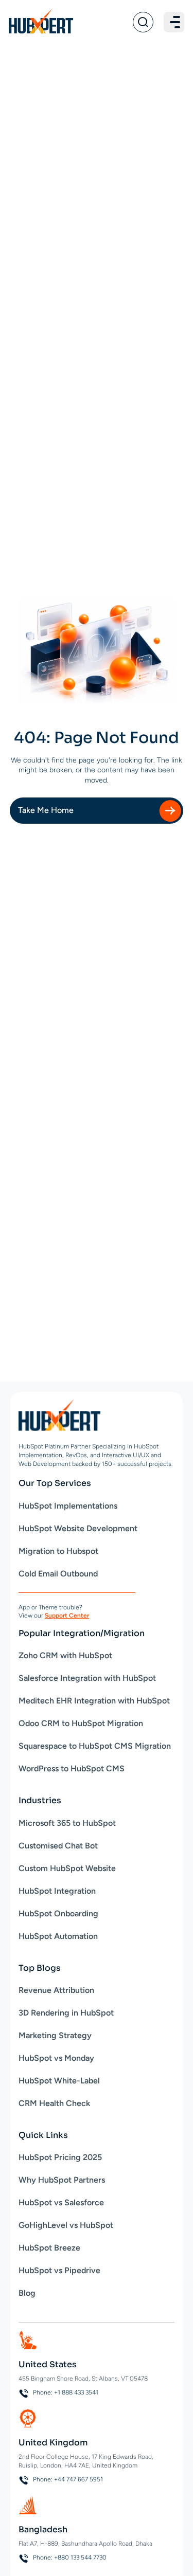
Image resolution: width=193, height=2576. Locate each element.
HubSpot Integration (57, 1891)
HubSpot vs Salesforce (61, 2202)
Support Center (67, 1616)
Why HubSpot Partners (62, 2180)
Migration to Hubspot (58, 1551)
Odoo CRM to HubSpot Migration (81, 1723)
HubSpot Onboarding (58, 1913)
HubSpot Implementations (68, 1506)
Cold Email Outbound (58, 1574)
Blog (27, 2293)
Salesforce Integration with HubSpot (87, 1678)
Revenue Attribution (56, 1990)
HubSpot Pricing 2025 (60, 2157)
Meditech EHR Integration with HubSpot (94, 1701)
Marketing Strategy (55, 2035)
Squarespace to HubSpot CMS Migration (95, 1746)
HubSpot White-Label (59, 2081)
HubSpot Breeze (49, 2248)
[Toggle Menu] (174, 22)
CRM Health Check (54, 2103)
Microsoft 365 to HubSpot (67, 1823)
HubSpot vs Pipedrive (59, 2270)
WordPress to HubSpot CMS (72, 1768)
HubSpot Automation (58, 1936)
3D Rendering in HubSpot (66, 2013)
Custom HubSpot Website (67, 1868)
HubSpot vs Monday (56, 2058)
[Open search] (143, 22)
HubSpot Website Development (78, 1528)
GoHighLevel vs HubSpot (66, 2225)
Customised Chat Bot (58, 1846)
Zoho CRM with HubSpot (65, 1655)
